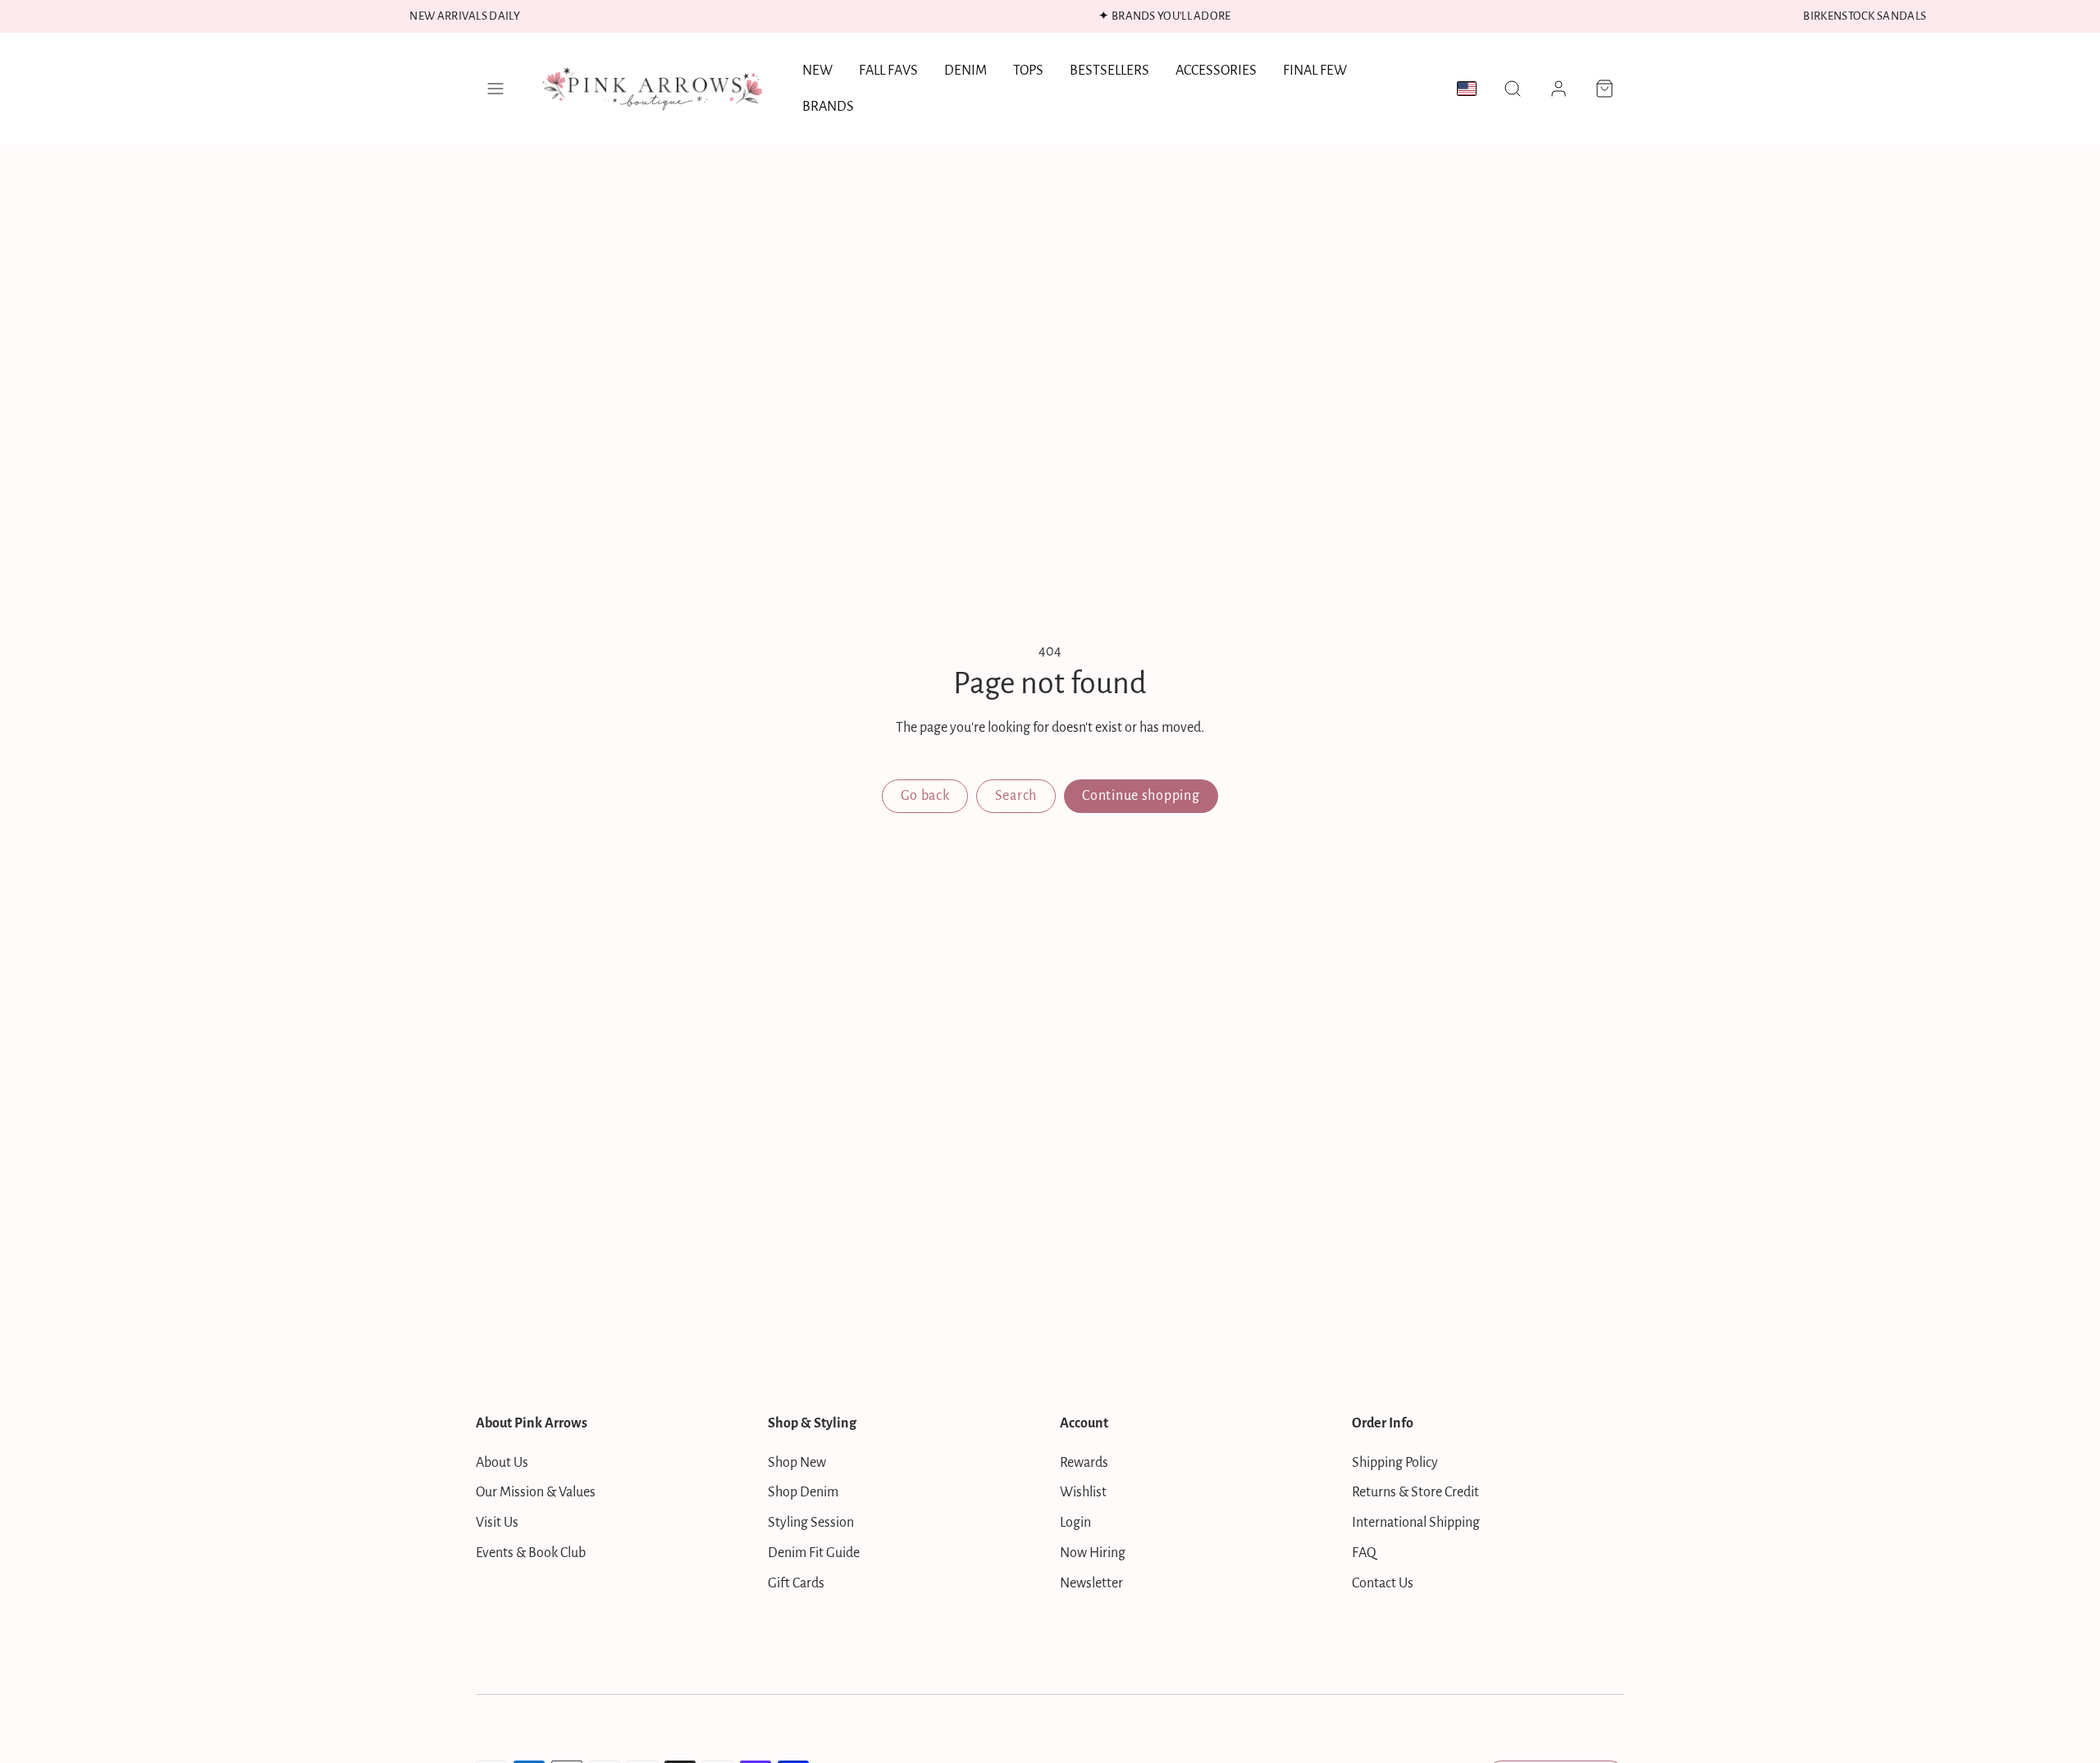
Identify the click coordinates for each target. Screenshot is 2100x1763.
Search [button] (1016, 796)
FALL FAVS (888, 71)
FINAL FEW (1315, 71)
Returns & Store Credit (1415, 1492)
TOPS (1028, 71)
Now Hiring (1093, 1553)
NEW (817, 71)
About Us (502, 1463)
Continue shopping (1141, 796)
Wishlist (1083, 1492)
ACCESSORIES (1216, 71)
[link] (1559, 89)
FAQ (1364, 1553)
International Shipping (1416, 1523)
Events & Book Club (531, 1553)
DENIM (966, 71)
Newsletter (1091, 1583)
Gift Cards (796, 1583)
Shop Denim (803, 1492)
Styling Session (811, 1523)
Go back (925, 796)
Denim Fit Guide (814, 1553)
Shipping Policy (1395, 1463)
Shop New (797, 1463)
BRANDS (828, 107)
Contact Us (1383, 1583)
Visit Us (497, 1523)
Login (1075, 1523)
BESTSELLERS (1109, 71)
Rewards (1084, 1463)
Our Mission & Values (536, 1492)
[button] (495, 89)
